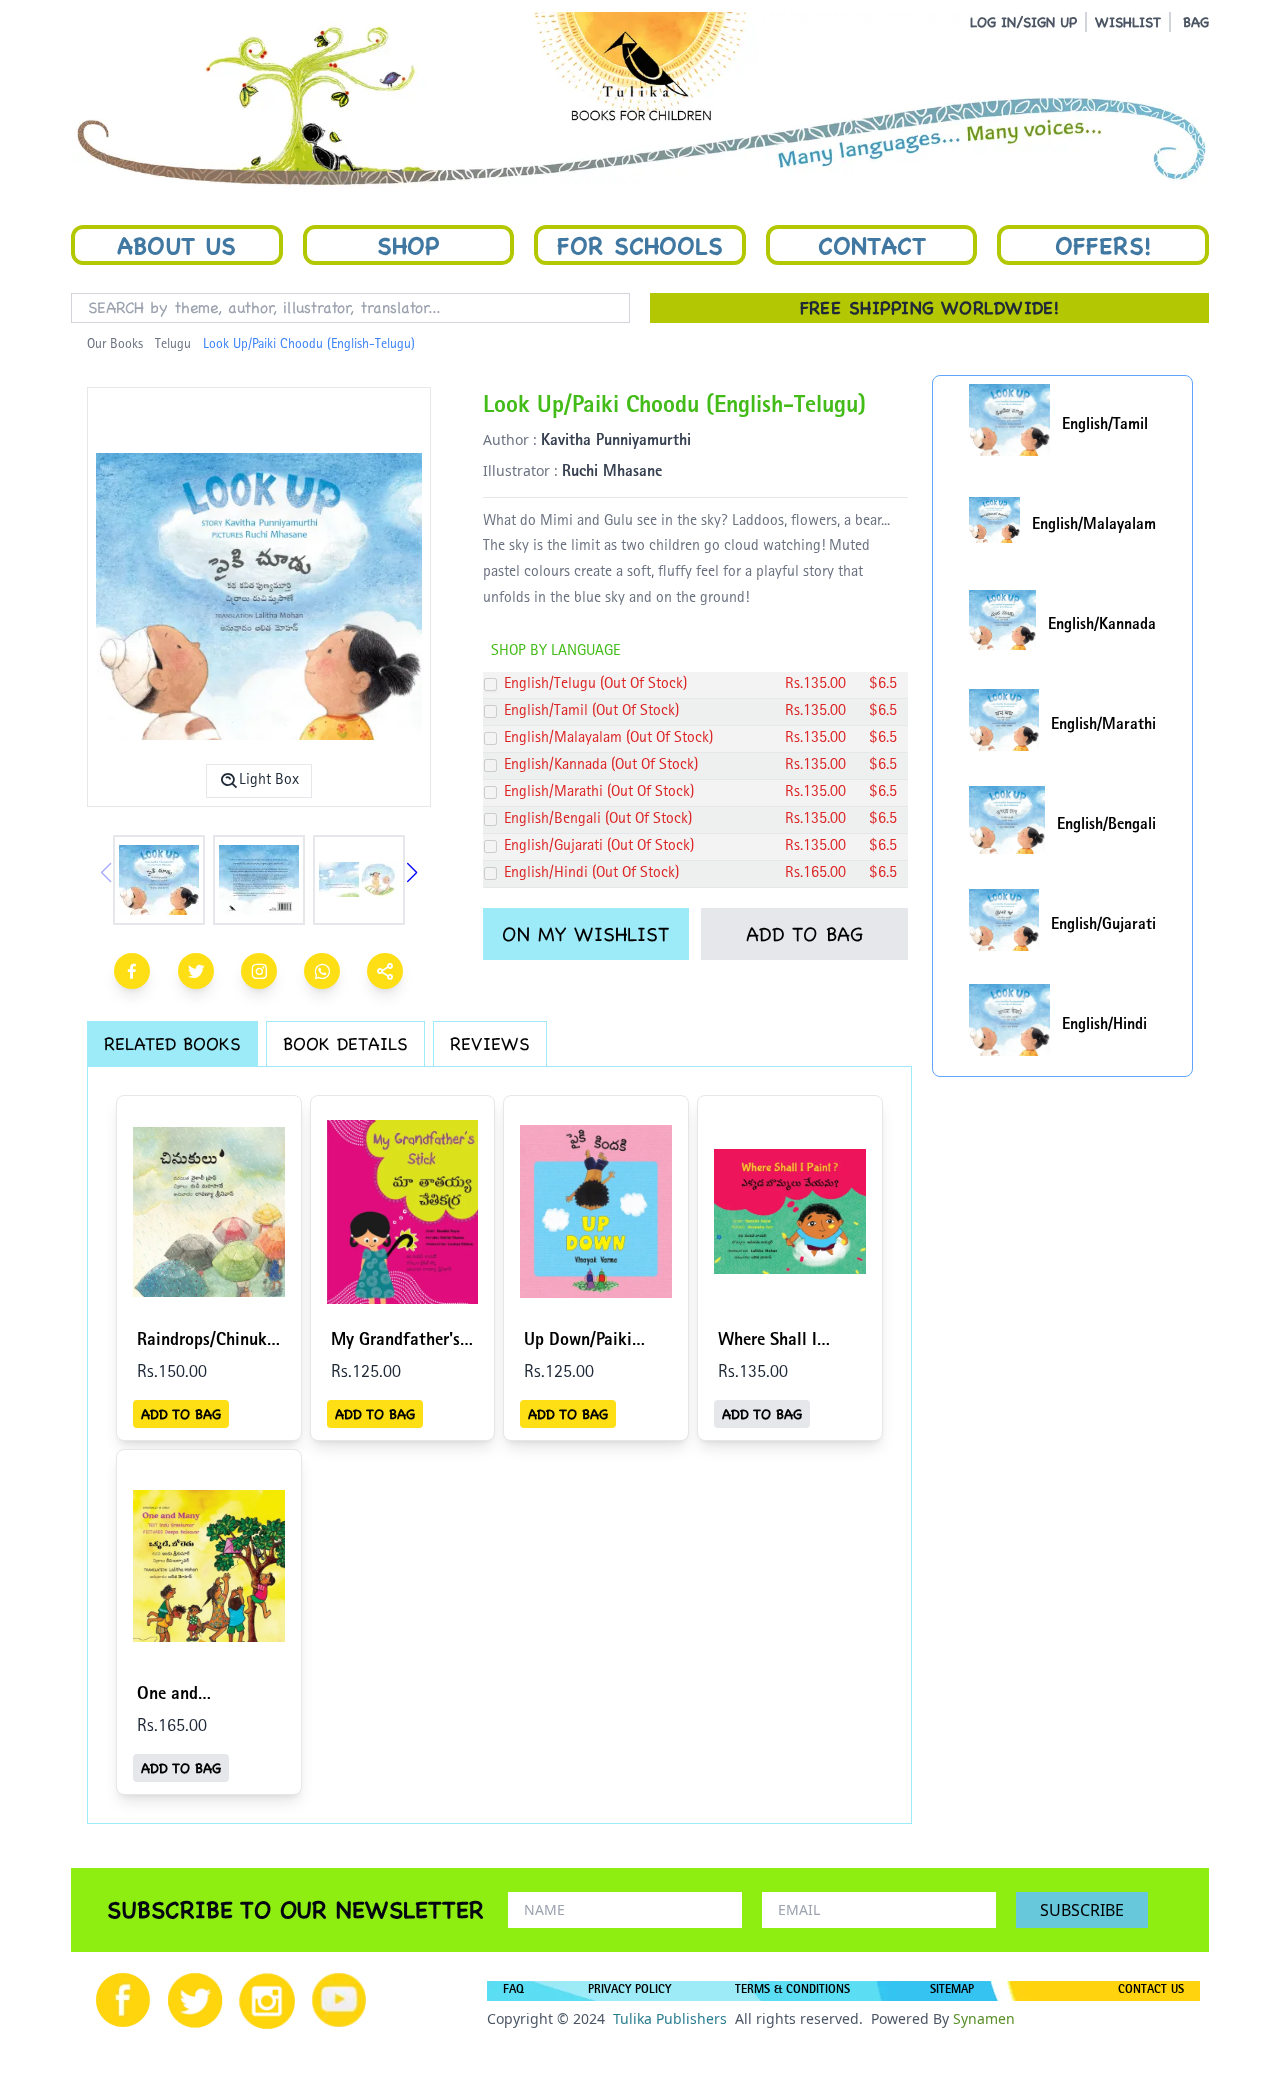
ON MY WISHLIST (585, 934)
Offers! (1103, 245)
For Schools (640, 245)
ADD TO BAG (804, 934)
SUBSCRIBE (1082, 1910)
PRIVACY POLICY (629, 1991)
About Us (176, 245)
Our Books (115, 345)
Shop (408, 245)
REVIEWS (490, 1043)
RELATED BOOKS (172, 1043)
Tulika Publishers (670, 2018)
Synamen (984, 2018)
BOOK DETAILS (345, 1043)
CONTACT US (1151, 1991)
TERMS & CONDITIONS (792, 1991)
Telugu (173, 345)
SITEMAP (952, 1991)
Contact (872, 245)
